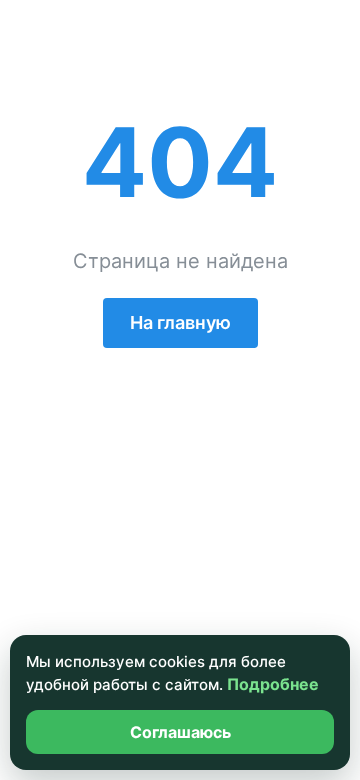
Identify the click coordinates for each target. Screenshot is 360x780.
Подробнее (273, 684)
